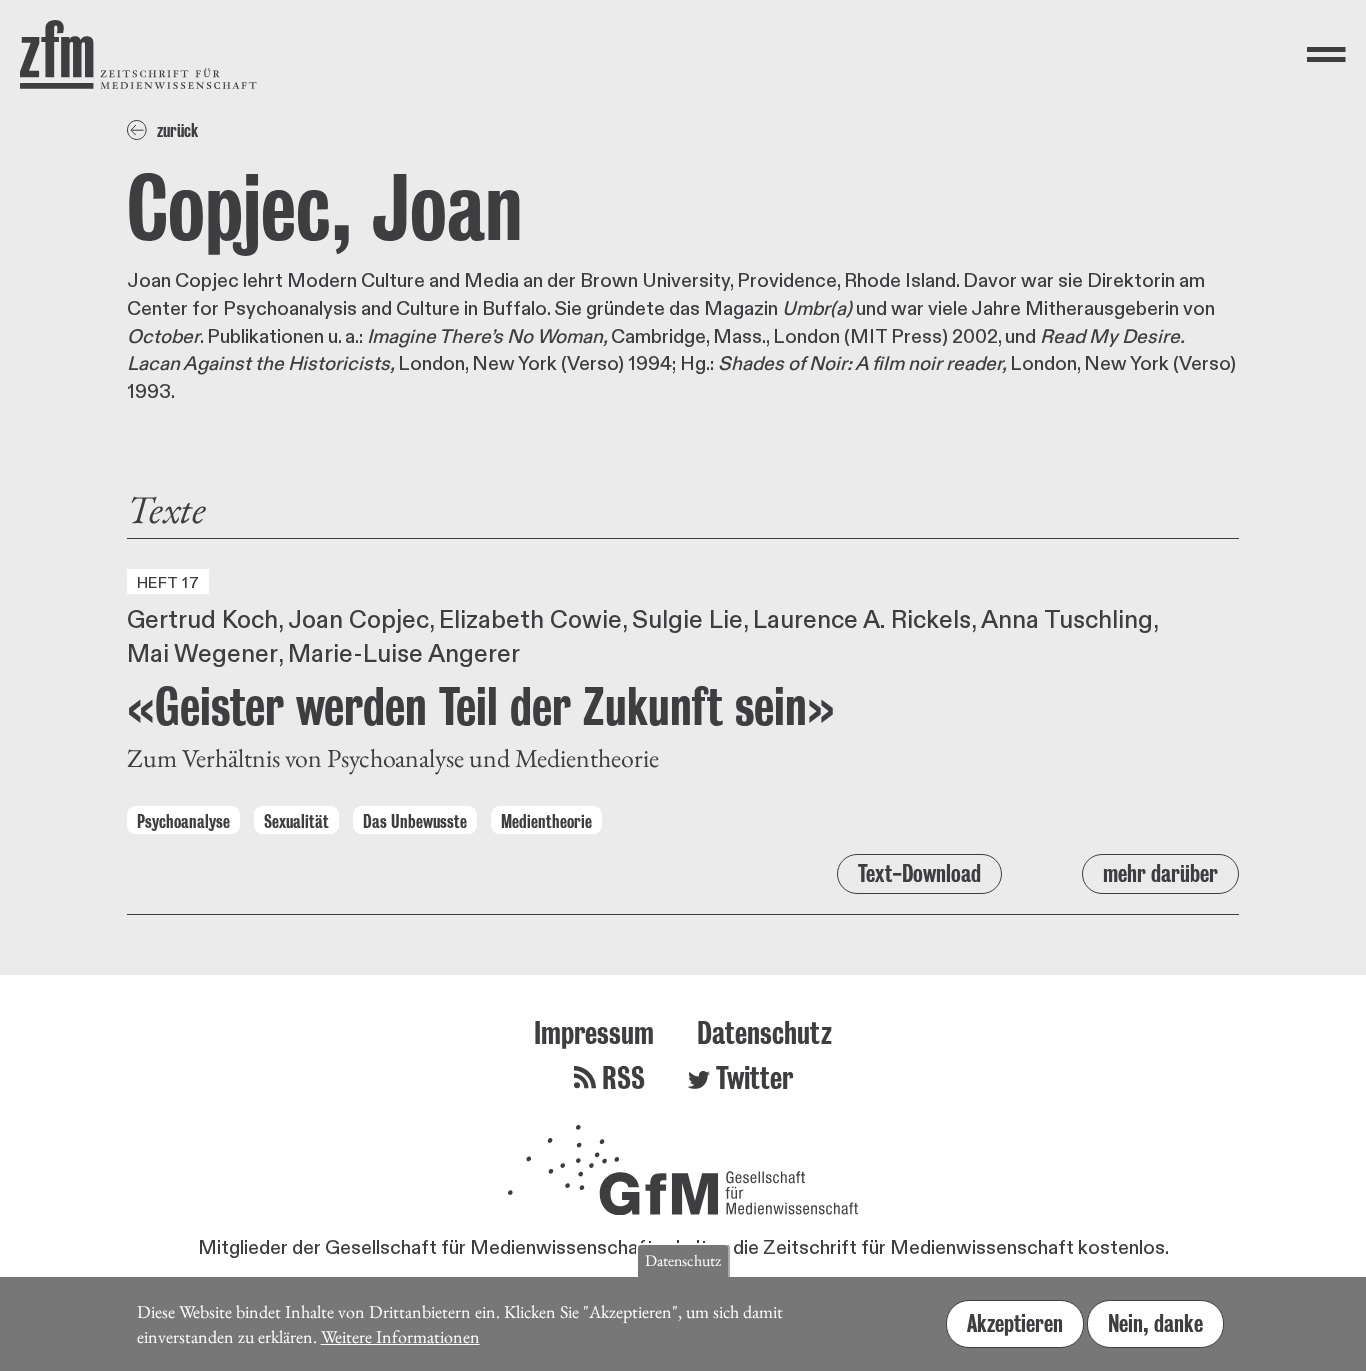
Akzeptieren (1015, 1322)
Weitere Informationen (400, 1335)
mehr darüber (1160, 873)
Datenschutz (764, 1032)
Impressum (594, 1032)
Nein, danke (1155, 1322)
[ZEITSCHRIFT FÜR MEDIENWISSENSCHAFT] (138, 54)
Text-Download (919, 873)
